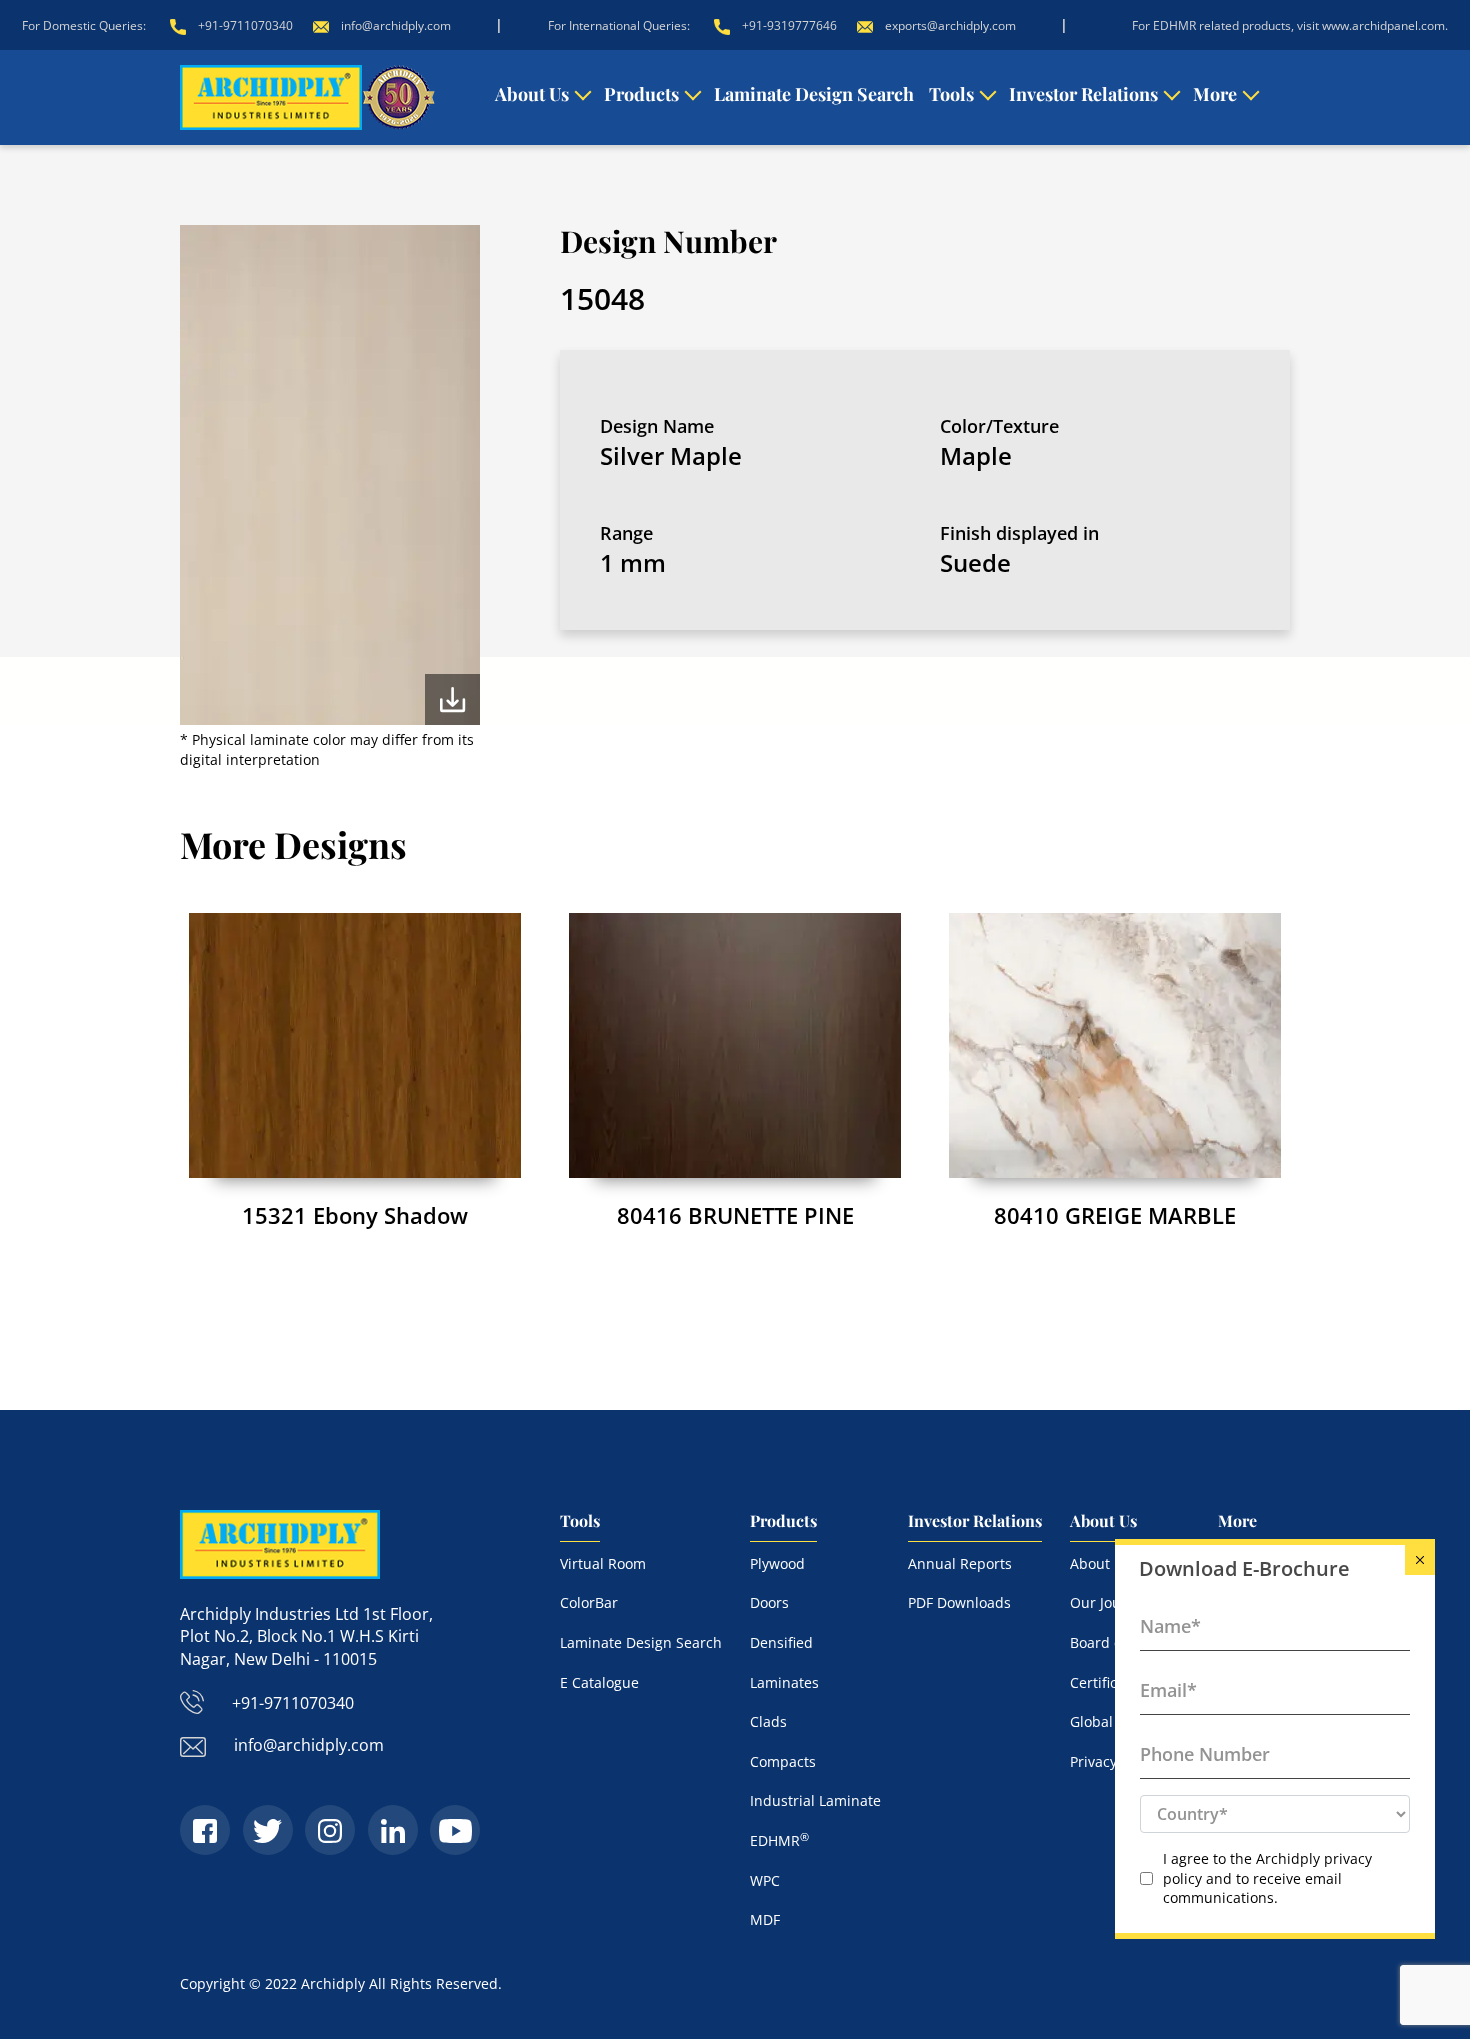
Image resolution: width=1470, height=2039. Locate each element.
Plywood (777, 1563)
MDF (765, 1919)
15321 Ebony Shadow (355, 1215)
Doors (769, 1602)
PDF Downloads (959, 1602)
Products (641, 94)
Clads (768, 1721)
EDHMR (779, 1840)
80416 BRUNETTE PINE (735, 1215)
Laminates (784, 1682)
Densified (781, 1642)
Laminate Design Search (814, 94)
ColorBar (589, 1602)
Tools (951, 94)
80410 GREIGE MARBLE (1115, 1215)
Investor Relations (1083, 94)
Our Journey (1110, 1602)
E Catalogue (599, 1682)
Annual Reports (960, 1563)
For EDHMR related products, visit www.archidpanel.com (1288, 25)
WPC (765, 1880)
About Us (532, 94)
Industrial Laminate (815, 1800)
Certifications (1114, 1682)
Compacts (783, 1761)
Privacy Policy (1114, 1761)
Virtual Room (603, 1563)
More (1215, 94)
